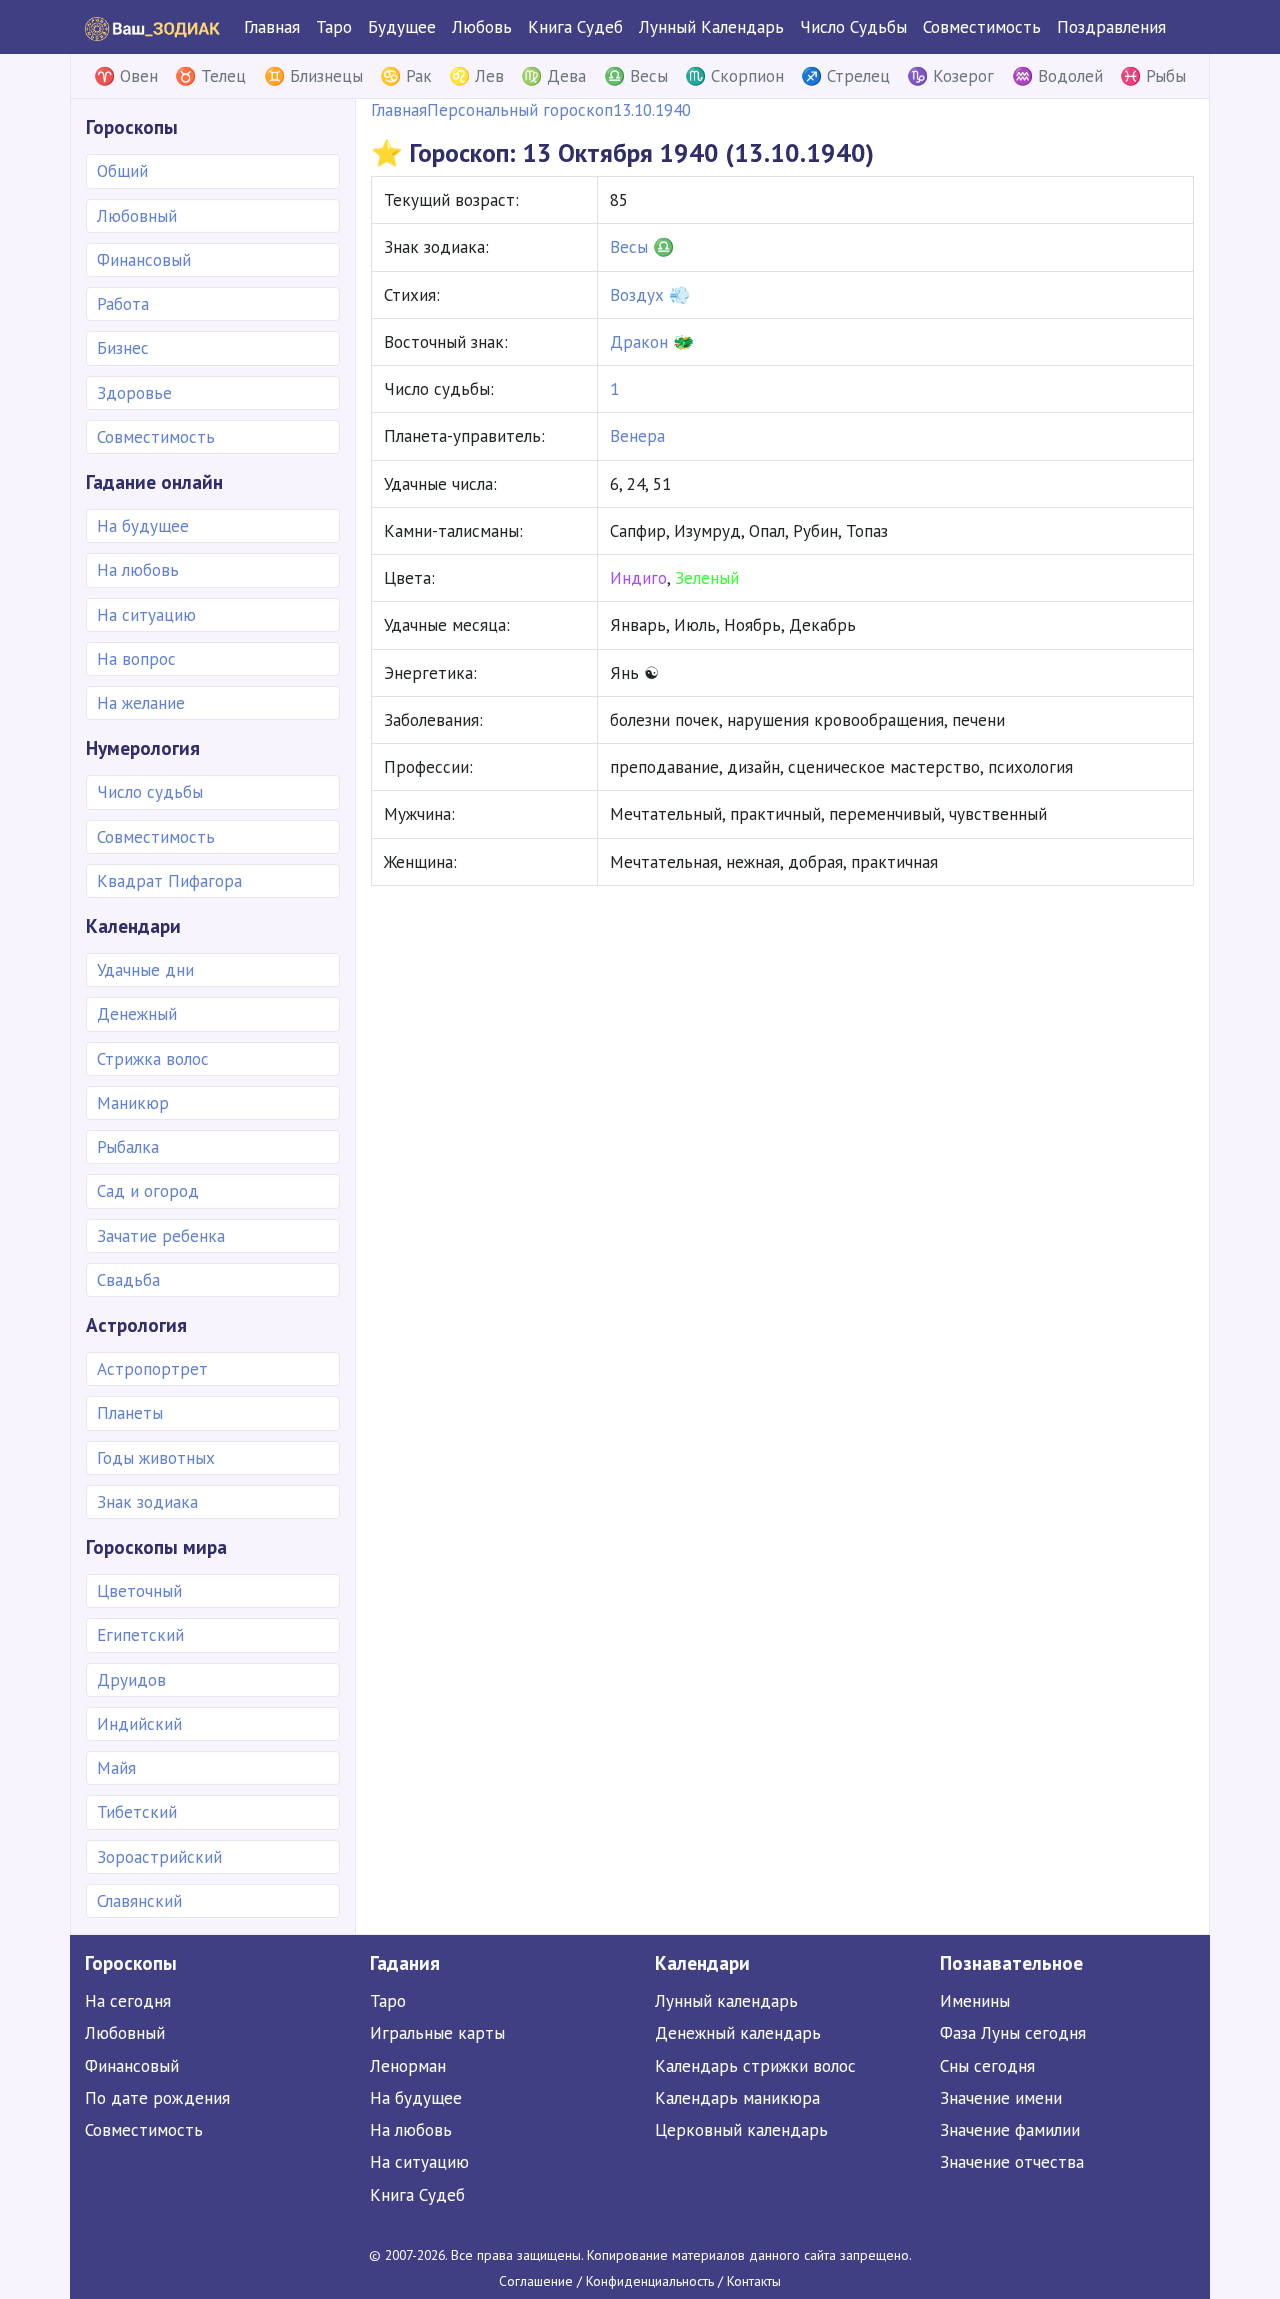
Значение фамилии (1010, 2130)
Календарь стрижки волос (755, 2066)
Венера (637, 436)
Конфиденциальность (650, 2281)
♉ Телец (210, 76)
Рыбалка (128, 1147)
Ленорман (408, 2066)
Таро (334, 27)
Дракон (639, 342)
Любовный (137, 216)
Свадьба (128, 1280)
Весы (629, 247)
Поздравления (1111, 27)
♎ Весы (636, 76)
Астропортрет (152, 1369)
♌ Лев (476, 76)
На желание (141, 703)
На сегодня (128, 2001)
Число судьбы (150, 792)
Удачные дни (145, 970)
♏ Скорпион (734, 76)
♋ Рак (406, 76)
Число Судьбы (853, 27)
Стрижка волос (153, 1059)
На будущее (143, 526)
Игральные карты (437, 2033)
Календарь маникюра (737, 2098)
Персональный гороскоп (520, 110)
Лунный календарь (726, 2001)
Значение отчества (1012, 2162)
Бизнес (123, 348)
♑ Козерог (950, 76)
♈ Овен (126, 76)
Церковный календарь (741, 2130)
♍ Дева (553, 76)
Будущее (402, 27)
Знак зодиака (147, 1502)
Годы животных (156, 1458)
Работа (123, 304)
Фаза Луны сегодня (1013, 2033)
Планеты (130, 1413)
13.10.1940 (652, 110)
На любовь (138, 570)
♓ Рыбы (1153, 76)
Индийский (139, 1724)
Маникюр (133, 1103)
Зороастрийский (159, 1857)
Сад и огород (148, 1191)
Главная (272, 27)
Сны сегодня (987, 2066)
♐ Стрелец (845, 76)
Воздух (637, 295)
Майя (116, 1768)
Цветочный (139, 1591)
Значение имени (1001, 2098)
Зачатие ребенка (161, 1236)
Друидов (131, 1680)
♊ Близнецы (313, 76)
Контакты (754, 2281)
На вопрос (136, 659)
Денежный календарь (738, 2033)
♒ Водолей (1057, 76)
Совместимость (982, 27)
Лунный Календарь (711, 27)
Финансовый (144, 260)
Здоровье (134, 393)
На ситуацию (146, 615)
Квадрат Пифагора (169, 881)
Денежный (137, 1014)
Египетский (140, 1635)
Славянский (139, 1901)
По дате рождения (157, 2098)
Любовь (482, 27)
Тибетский (137, 1812)
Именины (975, 2001)
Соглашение (536, 2281)
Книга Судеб (575, 27)
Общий (122, 171)
